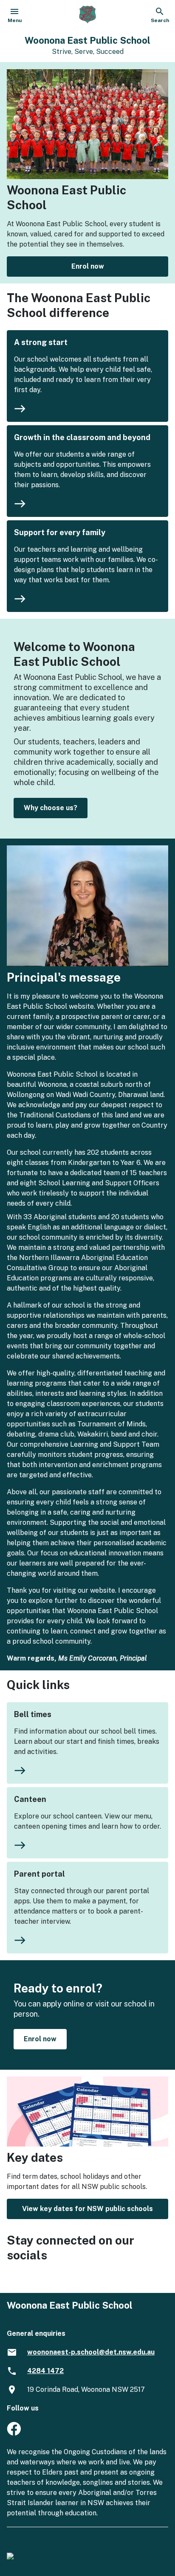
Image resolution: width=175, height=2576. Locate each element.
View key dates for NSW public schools (87, 2209)
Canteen (30, 1799)
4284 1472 (45, 2371)
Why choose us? (51, 808)
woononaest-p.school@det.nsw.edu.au (91, 2352)
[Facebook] (14, 2433)
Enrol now (88, 266)
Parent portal (40, 1874)
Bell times (33, 1714)
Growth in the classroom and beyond (82, 437)
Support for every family (60, 532)
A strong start (41, 342)
